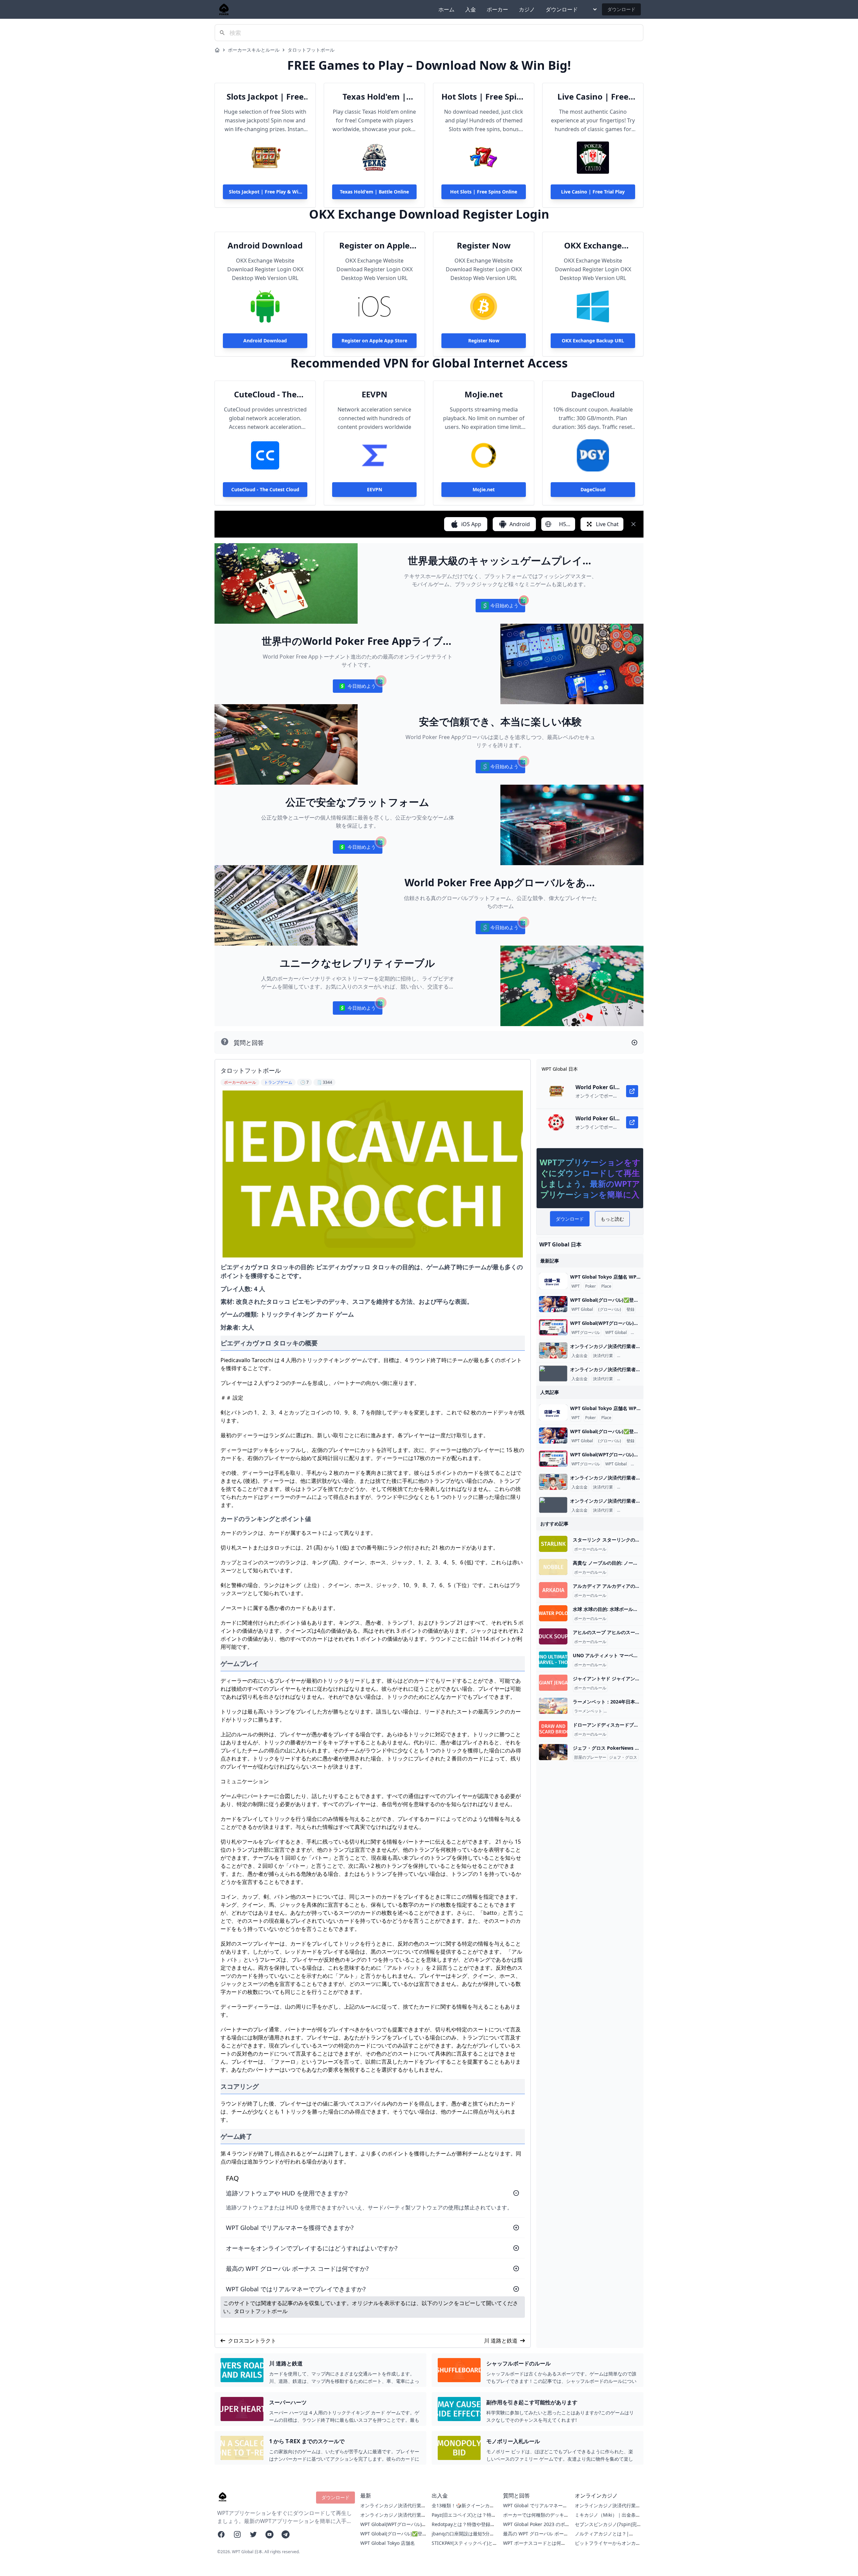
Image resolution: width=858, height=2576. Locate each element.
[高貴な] (553, 1567)
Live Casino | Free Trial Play (593, 97)
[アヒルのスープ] (553, 1636)
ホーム (446, 9)
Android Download (265, 245)
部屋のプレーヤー (590, 1757)
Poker (591, 1286)
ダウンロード (562, 9)
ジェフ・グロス (623, 1757)
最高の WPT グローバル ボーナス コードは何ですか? (536, 2537)
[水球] (553, 1613)
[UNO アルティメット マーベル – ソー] (553, 1660)
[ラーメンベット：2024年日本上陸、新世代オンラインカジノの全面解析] (553, 1706)
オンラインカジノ (634, 1356)
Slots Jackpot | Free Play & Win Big (265, 97)
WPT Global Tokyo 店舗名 (388, 2543)
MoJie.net (484, 394)
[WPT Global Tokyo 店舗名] (553, 1281)
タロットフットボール (311, 50)
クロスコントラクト (252, 2341)
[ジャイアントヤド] (553, 1683)
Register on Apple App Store (374, 245)
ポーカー (497, 9)
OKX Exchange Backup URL (593, 245)
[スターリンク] (553, 1544)
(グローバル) (610, 1309)
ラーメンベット (588, 1711)
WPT (576, 1286)
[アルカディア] (553, 1590)
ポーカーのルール (590, 1549)
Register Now (484, 245)
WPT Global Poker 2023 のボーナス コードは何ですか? (534, 2528)
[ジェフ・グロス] (553, 1752)
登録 (630, 1309)
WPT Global (582, 1309)
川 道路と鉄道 (501, 2341)
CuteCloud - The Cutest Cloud (265, 394)
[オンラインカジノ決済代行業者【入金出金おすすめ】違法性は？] (553, 1350)
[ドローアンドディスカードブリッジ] (553, 1729)
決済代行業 (603, 1356)
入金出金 (579, 1356)
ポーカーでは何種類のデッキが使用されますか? (536, 2518)
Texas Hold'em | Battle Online (374, 97)
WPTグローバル (586, 1333)
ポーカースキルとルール (254, 50)
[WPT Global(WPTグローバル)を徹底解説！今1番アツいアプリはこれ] (553, 1327)
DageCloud (593, 394)
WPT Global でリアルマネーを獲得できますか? (535, 2509)
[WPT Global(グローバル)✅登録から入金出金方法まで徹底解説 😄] (553, 1304)
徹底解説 (640, 1333)
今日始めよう (500, 607)
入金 (471, 9)
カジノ (527, 9)
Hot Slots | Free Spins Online (484, 97)
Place (606, 1286)
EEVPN (375, 394)
